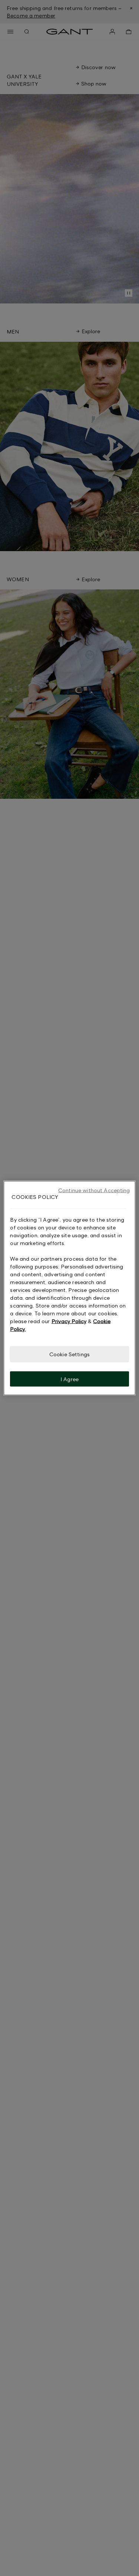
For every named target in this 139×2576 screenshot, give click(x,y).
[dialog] (69, 1288)
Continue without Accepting (94, 1190)
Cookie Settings (69, 1354)
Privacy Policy (69, 1321)
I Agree (69, 1379)
